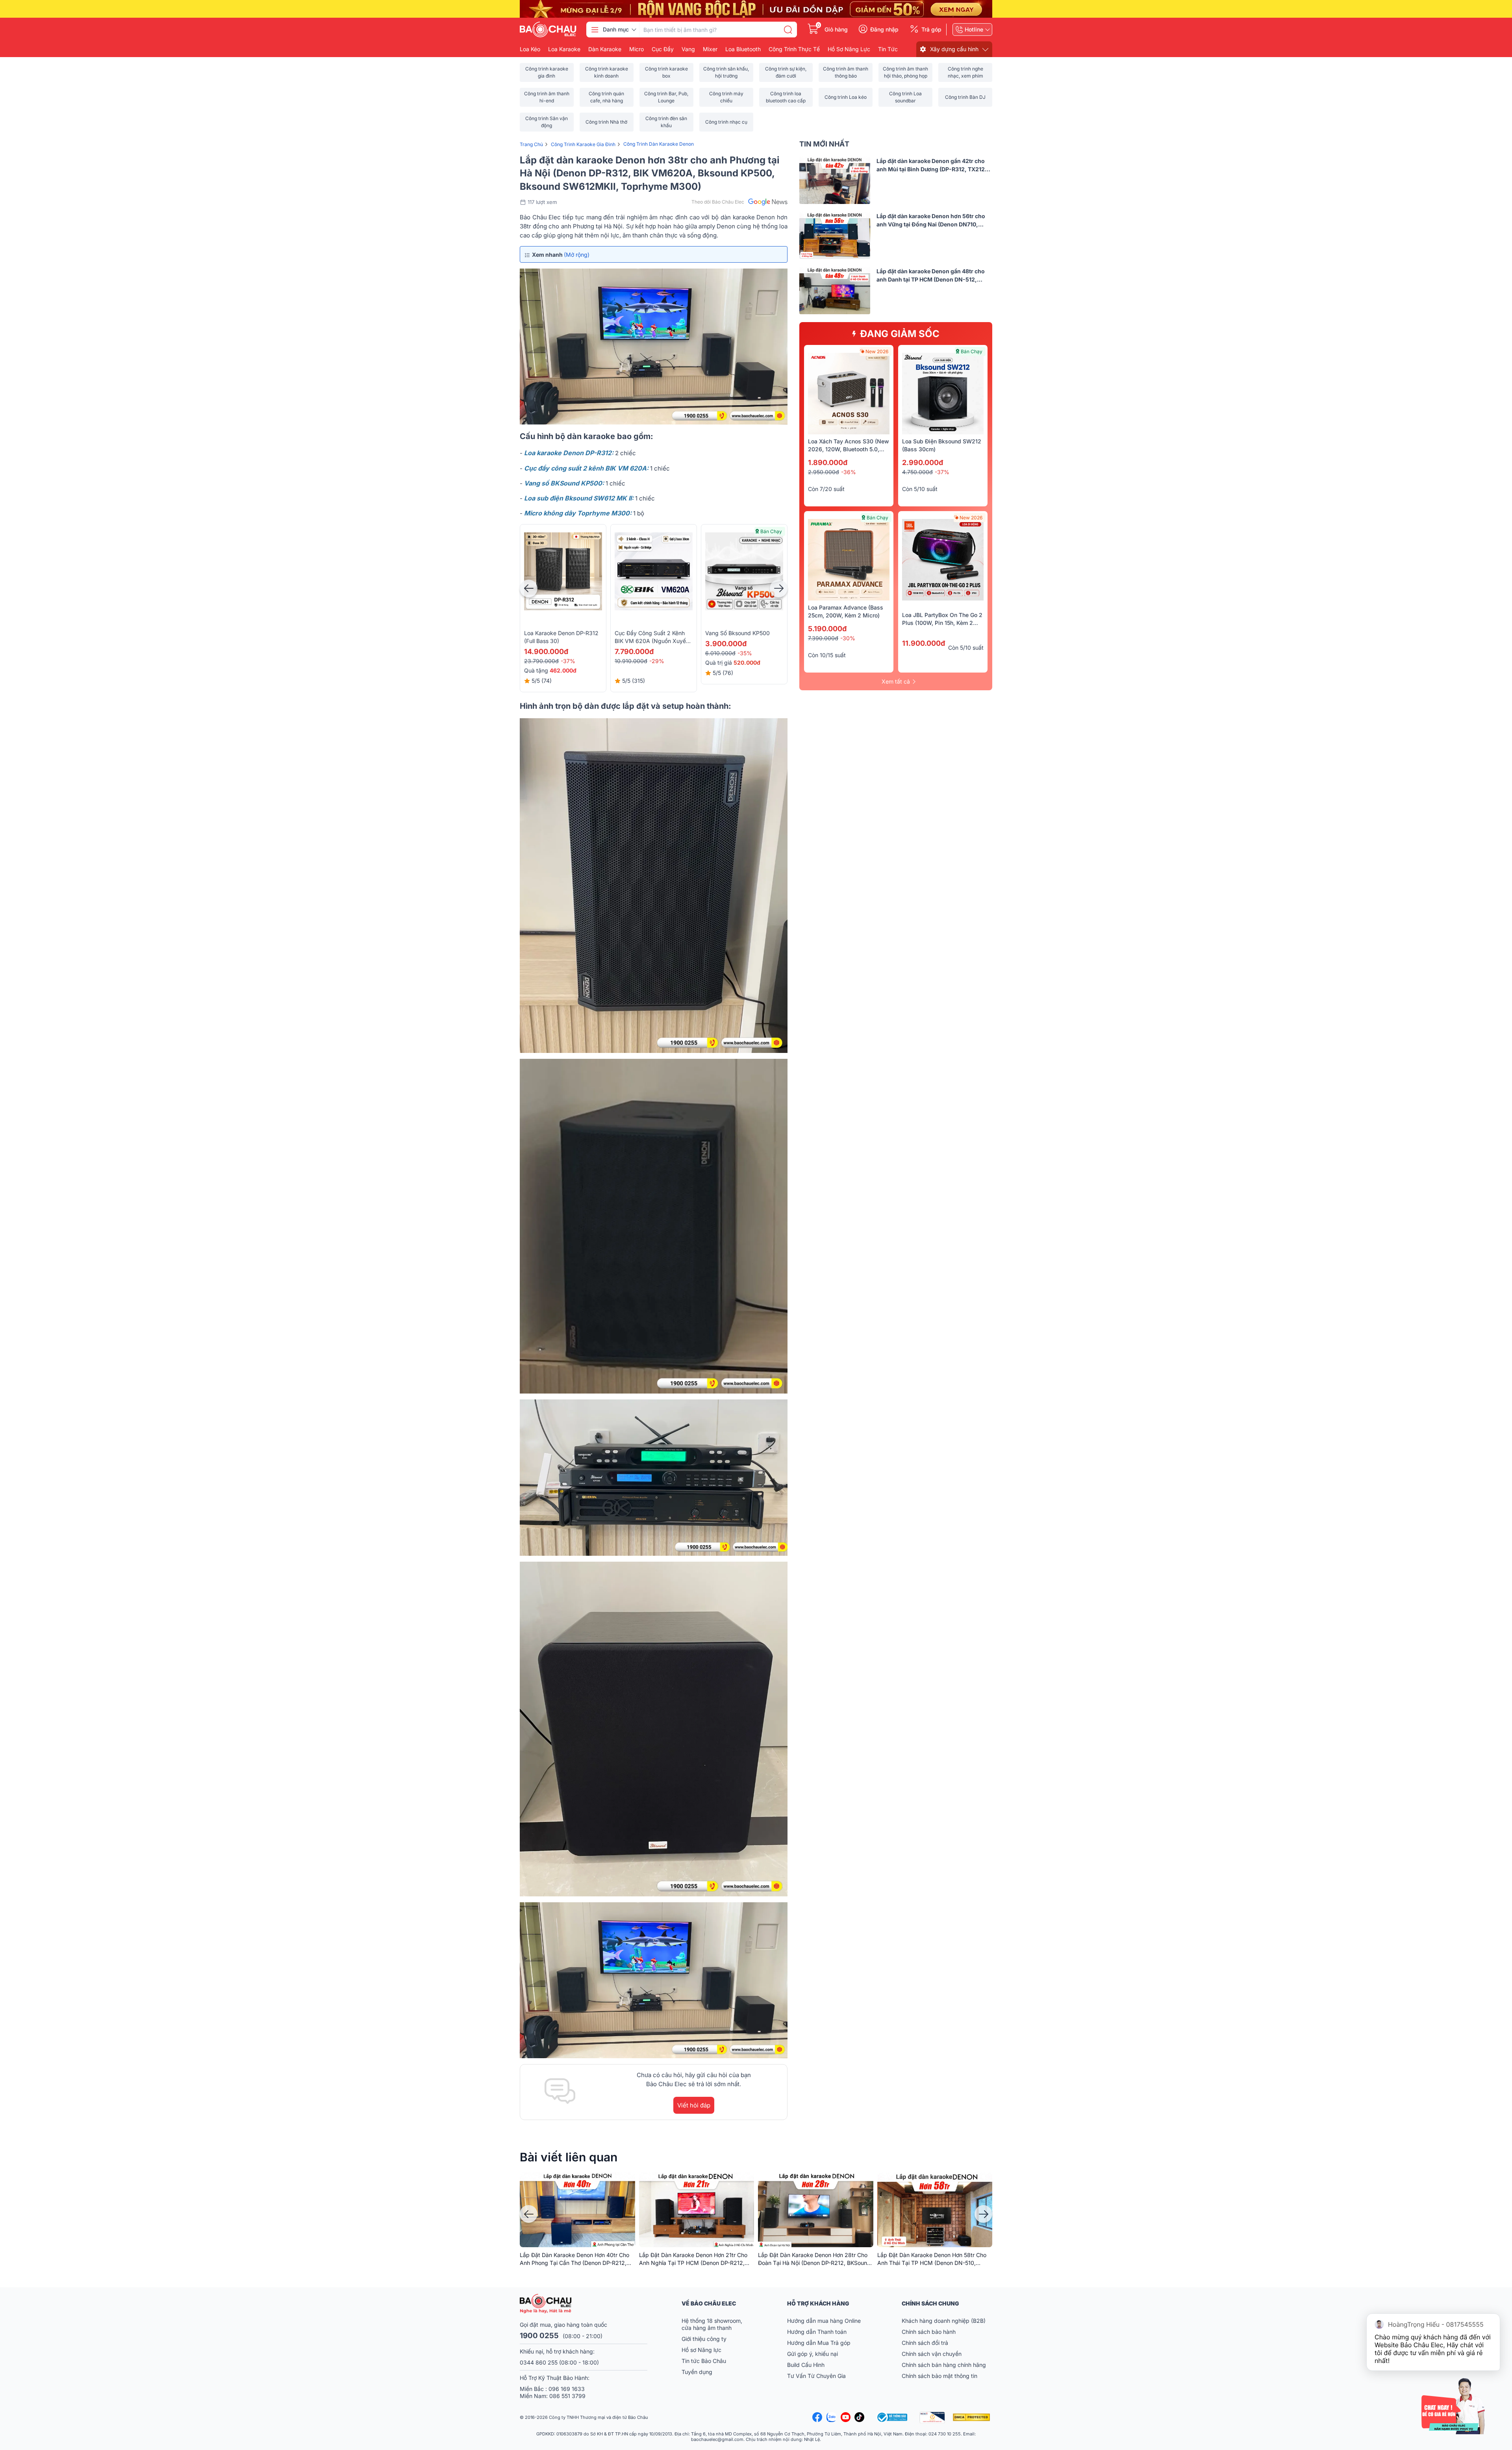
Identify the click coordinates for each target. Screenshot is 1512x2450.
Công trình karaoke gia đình (547, 72)
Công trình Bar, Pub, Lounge (666, 97)
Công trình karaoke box (666, 72)
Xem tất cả (896, 681)
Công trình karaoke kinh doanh (607, 72)
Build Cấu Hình (806, 2365)
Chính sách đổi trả (925, 2343)
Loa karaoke (564, 49)
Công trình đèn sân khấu (666, 122)
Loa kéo (530, 49)
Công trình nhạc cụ (726, 122)
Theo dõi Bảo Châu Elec (718, 202)
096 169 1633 (567, 2389)
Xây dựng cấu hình (954, 49)
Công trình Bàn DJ (965, 97)
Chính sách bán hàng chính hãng (944, 2365)
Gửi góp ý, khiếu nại (813, 2354)
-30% (848, 638)
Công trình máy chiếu (726, 97)
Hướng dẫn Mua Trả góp (819, 2343)
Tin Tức (888, 49)
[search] (788, 30)
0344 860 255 (539, 2362)
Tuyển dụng (697, 2372)
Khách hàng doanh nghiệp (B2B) (944, 2321)
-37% (568, 661)
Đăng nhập (884, 30)
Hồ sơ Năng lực (701, 2350)
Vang (688, 49)
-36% (849, 472)
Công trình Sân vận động (547, 122)
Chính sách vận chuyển (932, 2354)
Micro (636, 49)
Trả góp (931, 30)
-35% (745, 653)
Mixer (710, 49)
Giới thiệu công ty (704, 2339)
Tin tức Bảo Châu (704, 2361)
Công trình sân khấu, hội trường (726, 72)
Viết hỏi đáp (694, 2105)
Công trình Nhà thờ (606, 122)
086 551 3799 (567, 2396)
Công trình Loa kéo (846, 97)
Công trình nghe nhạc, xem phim (965, 72)
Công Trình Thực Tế (794, 49)
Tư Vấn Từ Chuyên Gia (817, 2376)
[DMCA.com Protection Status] (973, 2417)
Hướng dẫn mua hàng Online (824, 2321)
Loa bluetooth (743, 49)
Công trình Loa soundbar (905, 97)
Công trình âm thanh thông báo (846, 72)
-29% (657, 661)
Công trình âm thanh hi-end (547, 97)
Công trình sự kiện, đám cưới (786, 72)
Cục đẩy (663, 49)
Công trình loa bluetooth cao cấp (786, 97)
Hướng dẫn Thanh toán (817, 2332)
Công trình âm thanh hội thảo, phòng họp (905, 72)
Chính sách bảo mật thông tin (939, 2376)
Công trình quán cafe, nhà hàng (606, 97)
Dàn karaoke (605, 49)
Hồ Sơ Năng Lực (849, 49)
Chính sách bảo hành (929, 2332)
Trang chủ (531, 144)
